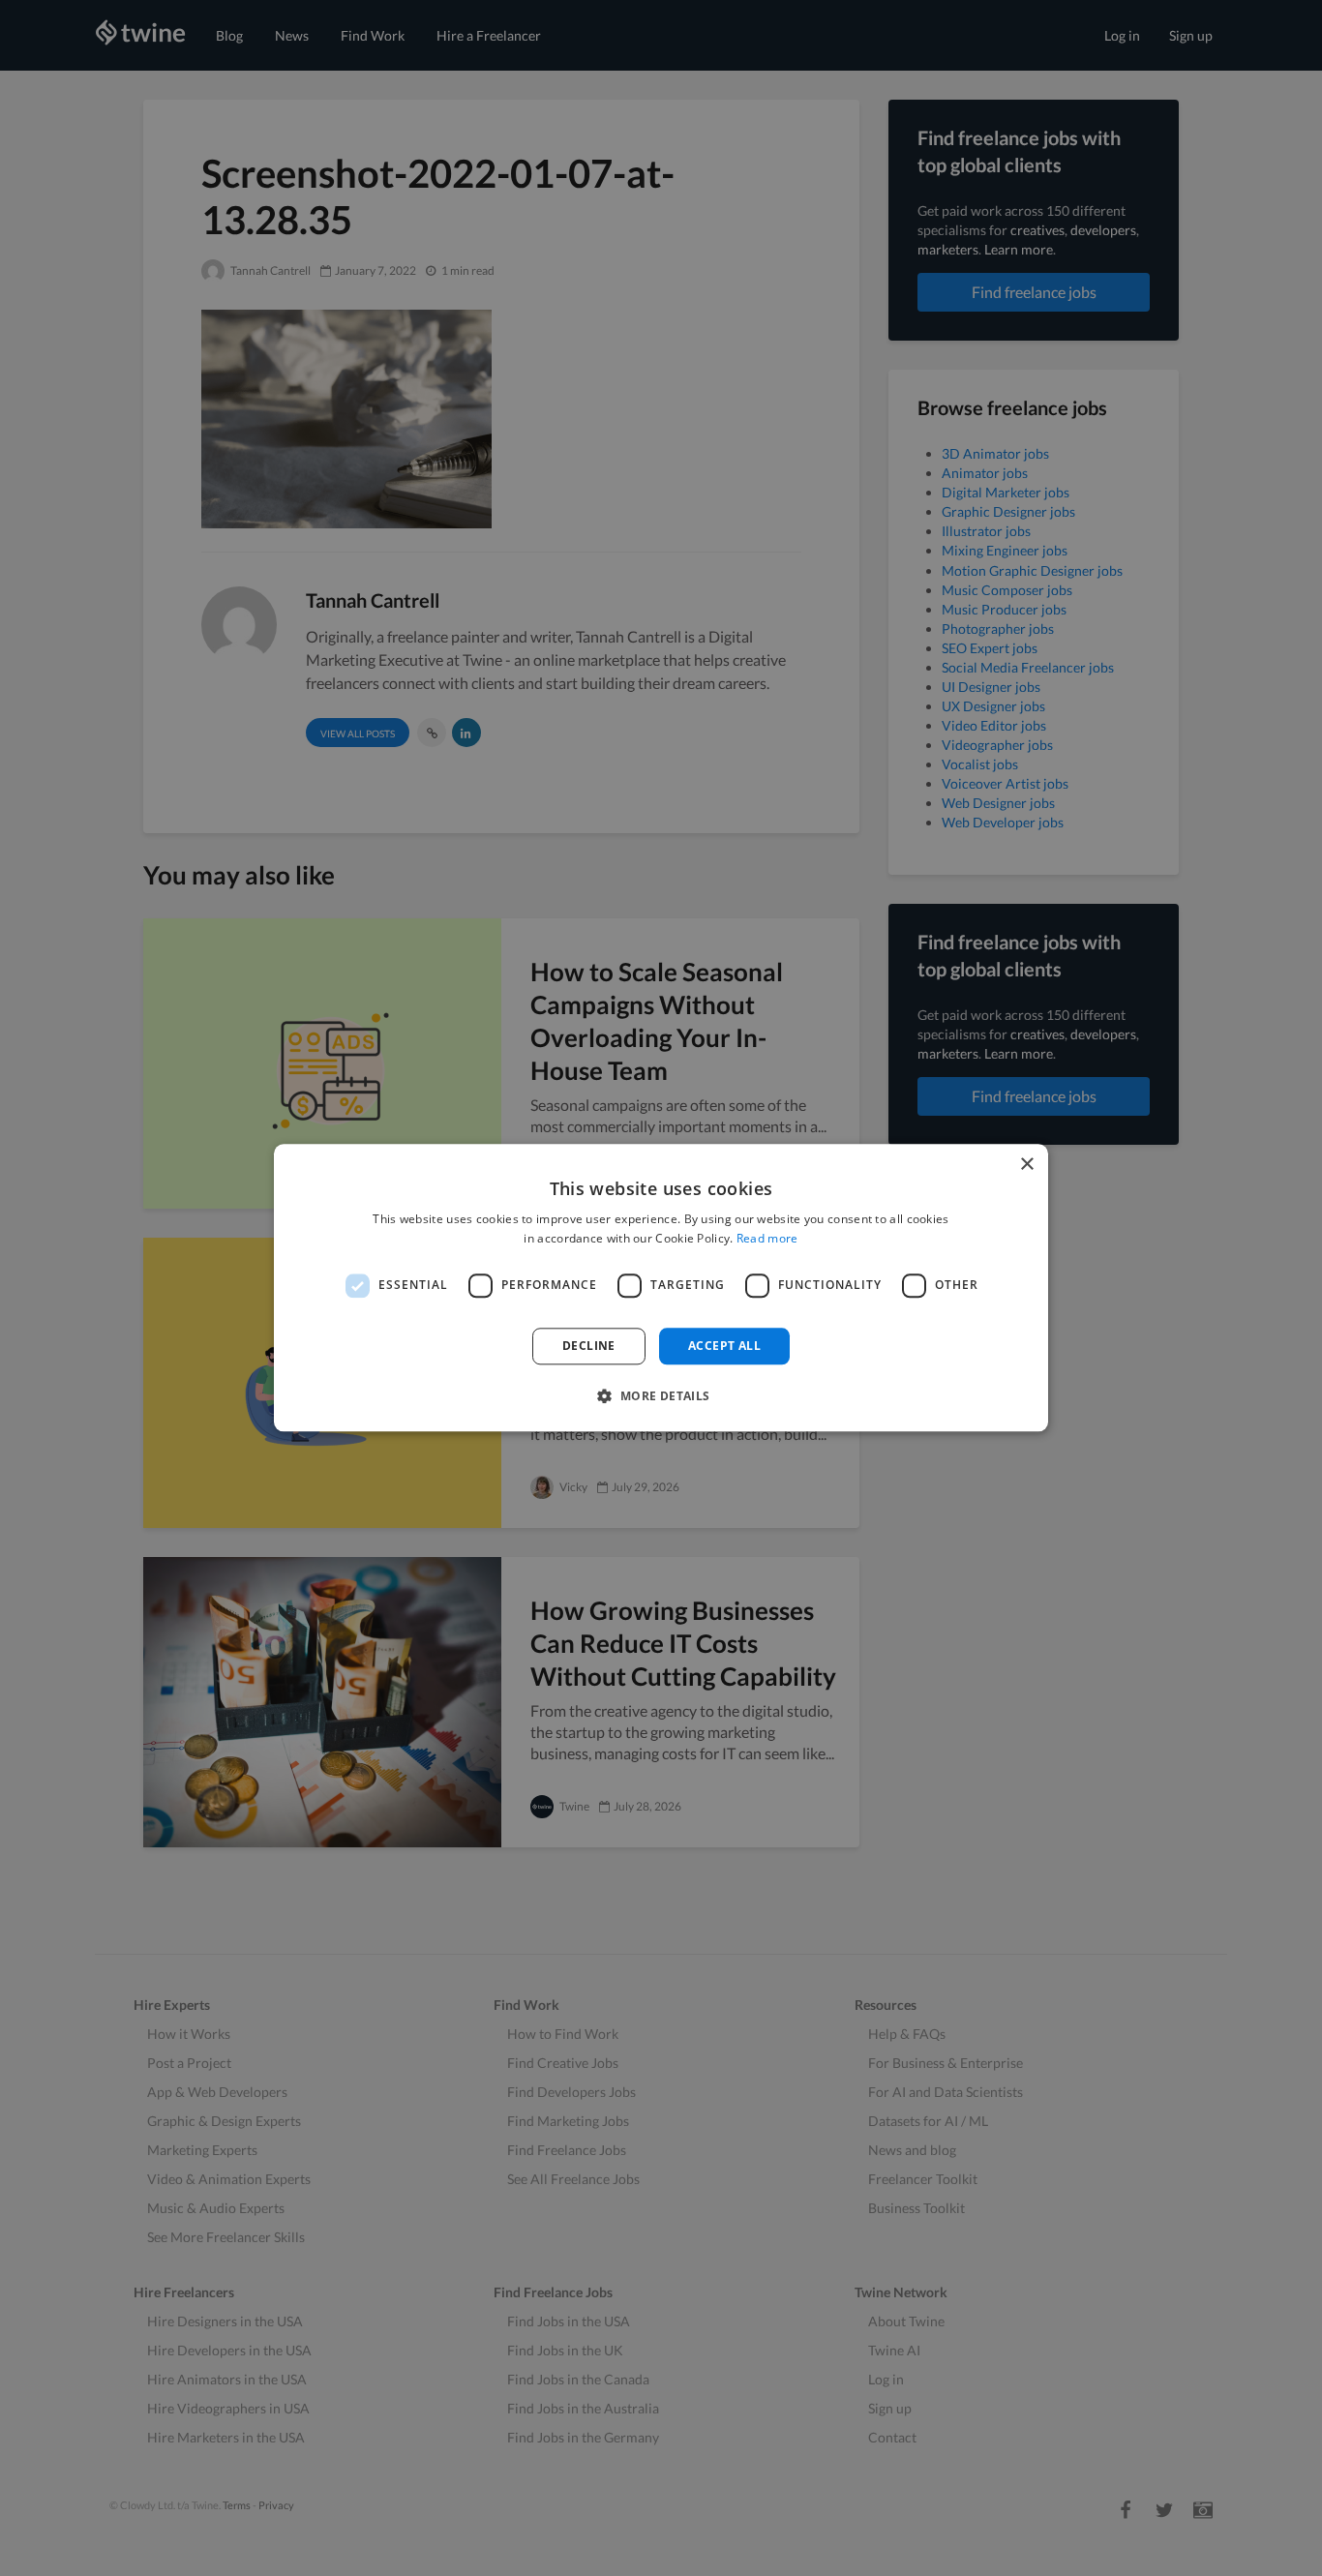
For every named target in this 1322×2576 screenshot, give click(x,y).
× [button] (1026, 1165)
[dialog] (661, 1288)
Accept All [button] (724, 1346)
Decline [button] (589, 1346)
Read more (767, 1239)
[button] (661, 1396)
